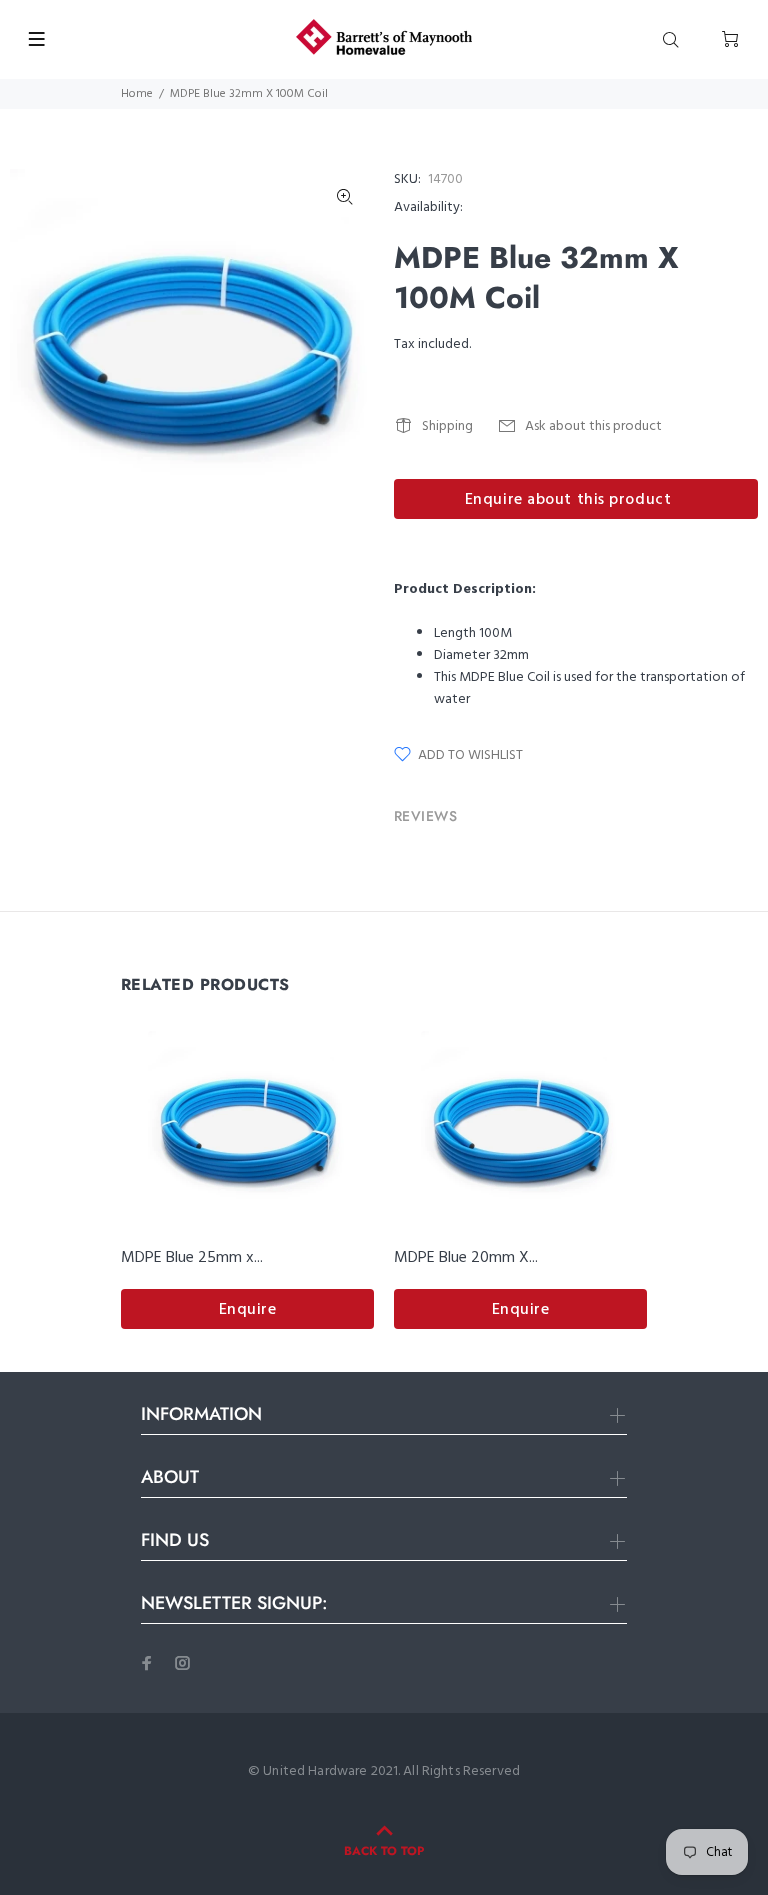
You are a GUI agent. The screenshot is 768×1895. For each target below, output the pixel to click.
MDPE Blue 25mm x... (192, 1258)
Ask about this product (593, 426)
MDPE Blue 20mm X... (466, 1258)
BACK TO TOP (384, 1851)
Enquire (248, 1310)
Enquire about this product (568, 500)
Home (137, 94)
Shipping (447, 426)
